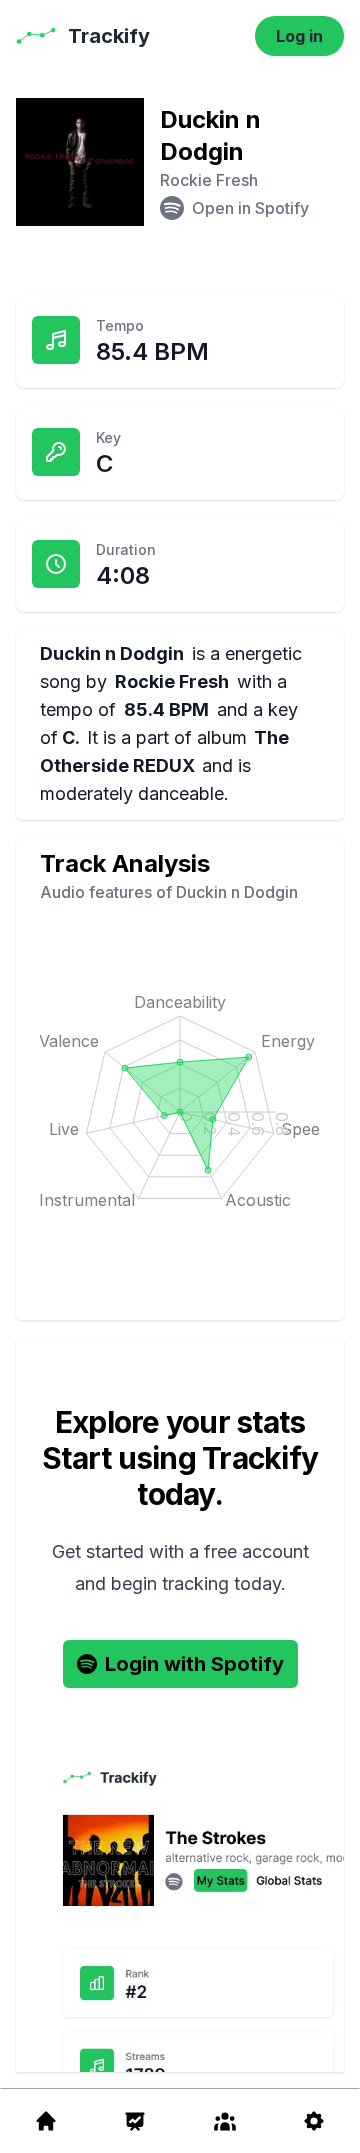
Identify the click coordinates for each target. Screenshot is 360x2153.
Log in (299, 36)
